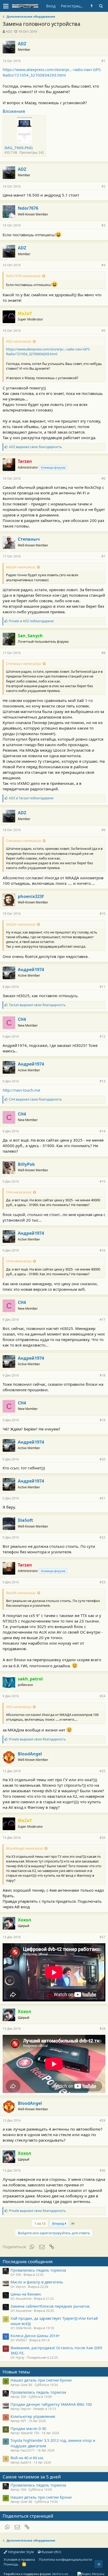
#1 (103, 61)
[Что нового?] (92, 6)
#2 (103, 186)
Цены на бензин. (26, 2294)
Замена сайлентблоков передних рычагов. (50, 2306)
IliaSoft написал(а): (21, 1593)
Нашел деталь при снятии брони (41, 2380)
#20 (102, 1459)
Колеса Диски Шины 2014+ (35, 2336)
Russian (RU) (51, 2552)
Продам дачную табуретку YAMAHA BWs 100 (51, 2404)
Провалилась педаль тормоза (38, 2270)
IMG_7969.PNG (19, 148)
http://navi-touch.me (21, 1090)
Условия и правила (19, 2559)
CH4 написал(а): (19, 1192)
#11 (102, 987)
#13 (102, 1081)
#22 (102, 1537)
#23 (102, 1582)
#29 (102, 2120)
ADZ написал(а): (19, 341)
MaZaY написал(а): (21, 567)
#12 (102, 1036)
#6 (103, 478)
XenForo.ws (60, 2574)
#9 (103, 830)
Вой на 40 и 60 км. (27, 2458)
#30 (102, 2170)
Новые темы (16, 2372)
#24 (102, 1696)
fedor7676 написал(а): (23, 276)
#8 (103, 653)
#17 (102, 1320)
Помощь (11, 2564)
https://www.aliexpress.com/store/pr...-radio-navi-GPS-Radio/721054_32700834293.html (52, 72)
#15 (102, 1181)
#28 (102, 2029)
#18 (102, 1375)
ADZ (9, 31)
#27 (102, 1937)
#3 (103, 225)
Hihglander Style (20, 2552)
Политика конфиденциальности (65, 2559)
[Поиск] (101, 6)
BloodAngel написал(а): (25, 1848)
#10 (102, 914)
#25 (102, 1771)
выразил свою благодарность (35, 447)
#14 (102, 1131)
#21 (102, 1498)
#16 (102, 1250)
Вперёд (59, 2223)
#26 (102, 1838)
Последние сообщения (28, 2261)
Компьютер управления (33, 2416)
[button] (6, 6)
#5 (103, 331)
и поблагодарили (31, 621)
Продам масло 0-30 (28, 2428)
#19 (102, 1420)
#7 (103, 556)
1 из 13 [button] (40, 2223)
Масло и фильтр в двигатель (37, 2282)
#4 (103, 265)
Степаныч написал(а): (24, 664)
